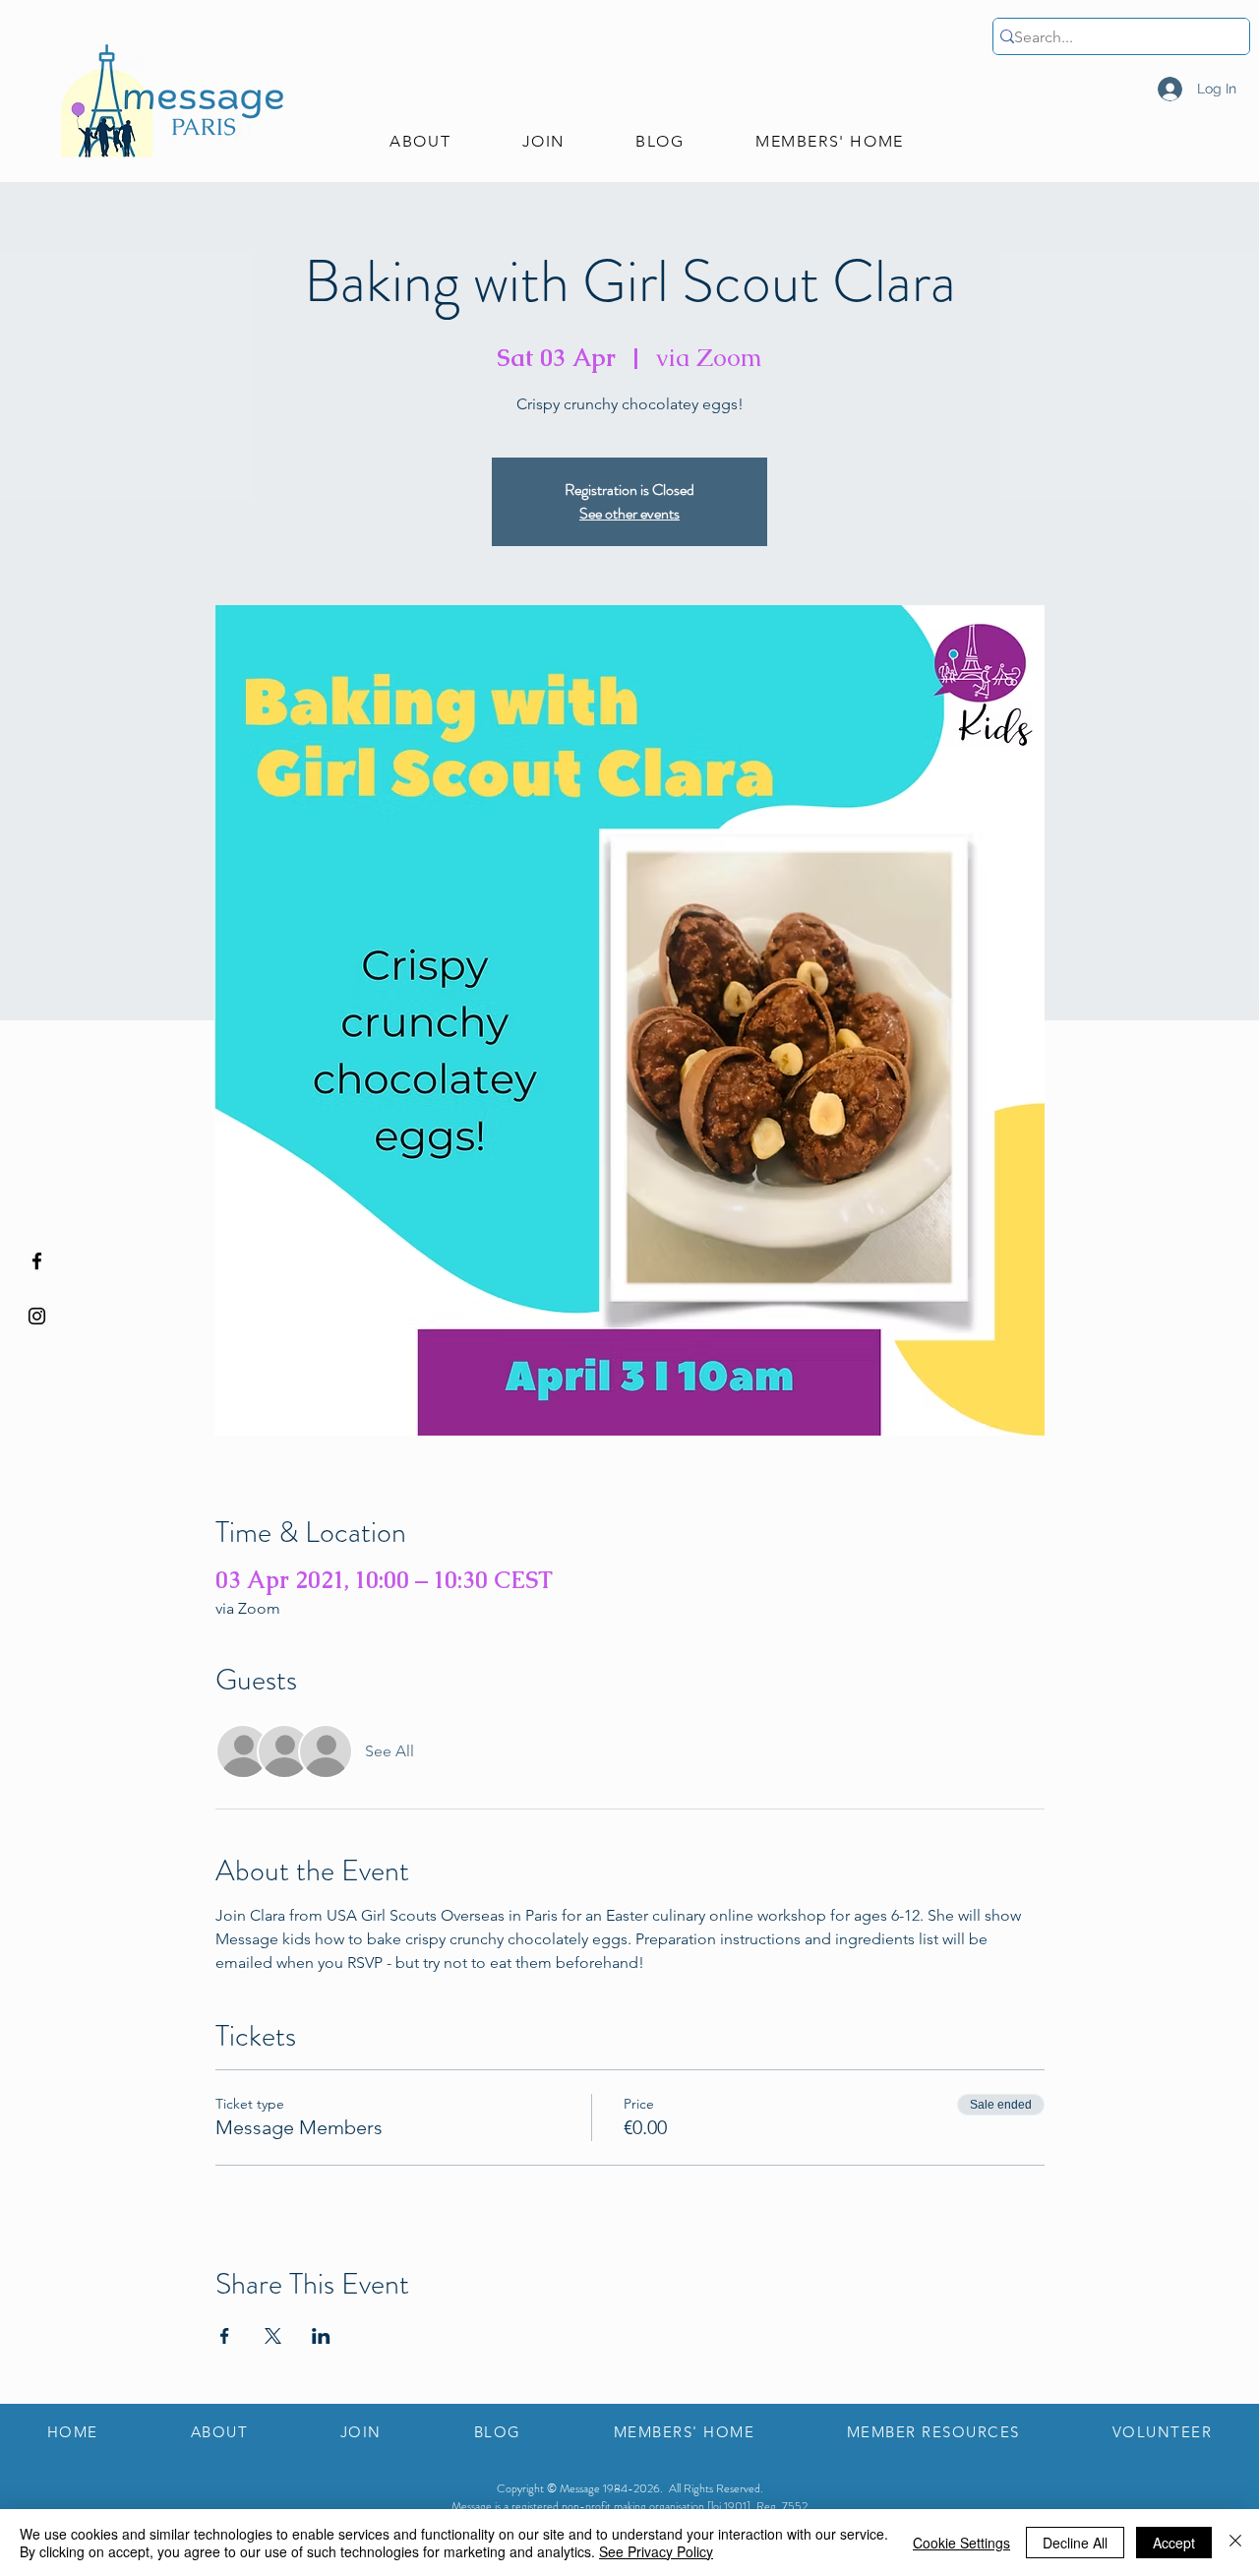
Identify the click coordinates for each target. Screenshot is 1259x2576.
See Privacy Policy (656, 2551)
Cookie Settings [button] (961, 2543)
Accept (1174, 2543)
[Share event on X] (273, 2336)
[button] (420, 142)
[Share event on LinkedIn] (321, 2336)
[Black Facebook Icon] (37, 1261)
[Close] (1235, 2543)
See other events (629, 513)
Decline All (1075, 2543)
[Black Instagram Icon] (37, 1316)
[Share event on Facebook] (225, 2336)
